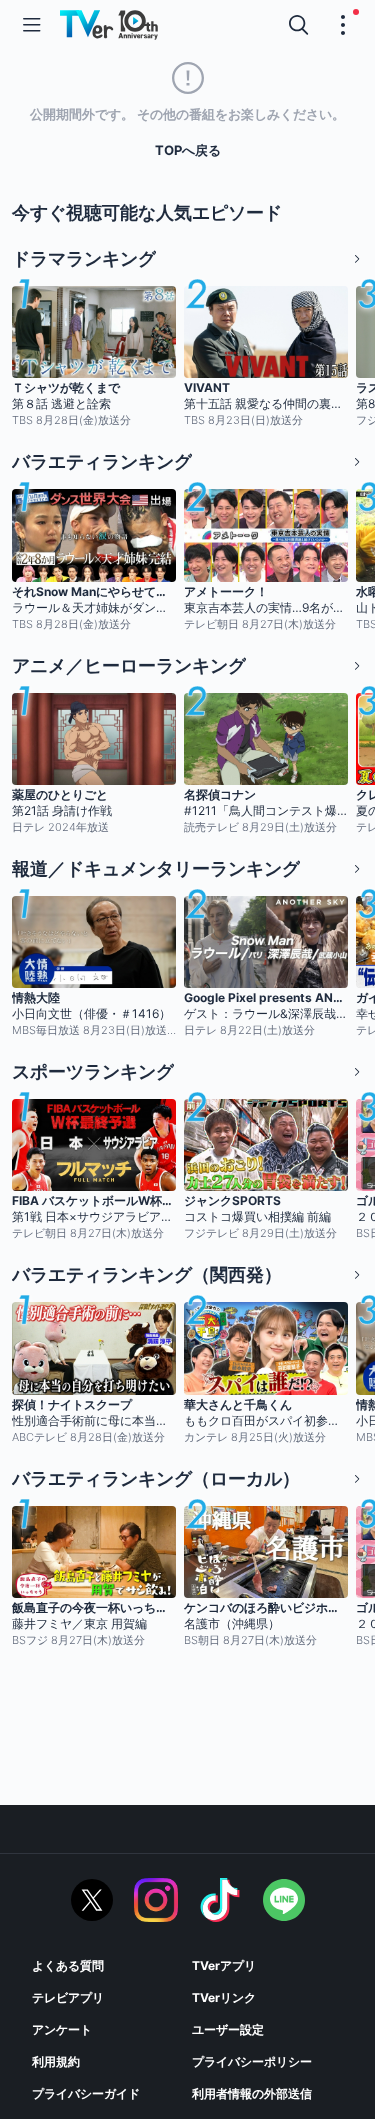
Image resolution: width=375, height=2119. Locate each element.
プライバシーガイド (86, 2093)
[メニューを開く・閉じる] (343, 25)
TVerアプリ (224, 1965)
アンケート (62, 2029)
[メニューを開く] (32, 25)
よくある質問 (68, 1965)
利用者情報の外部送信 (252, 2093)
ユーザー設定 (228, 2029)
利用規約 (56, 2061)
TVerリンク (224, 1997)
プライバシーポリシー (252, 2061)
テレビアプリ (68, 1997)
